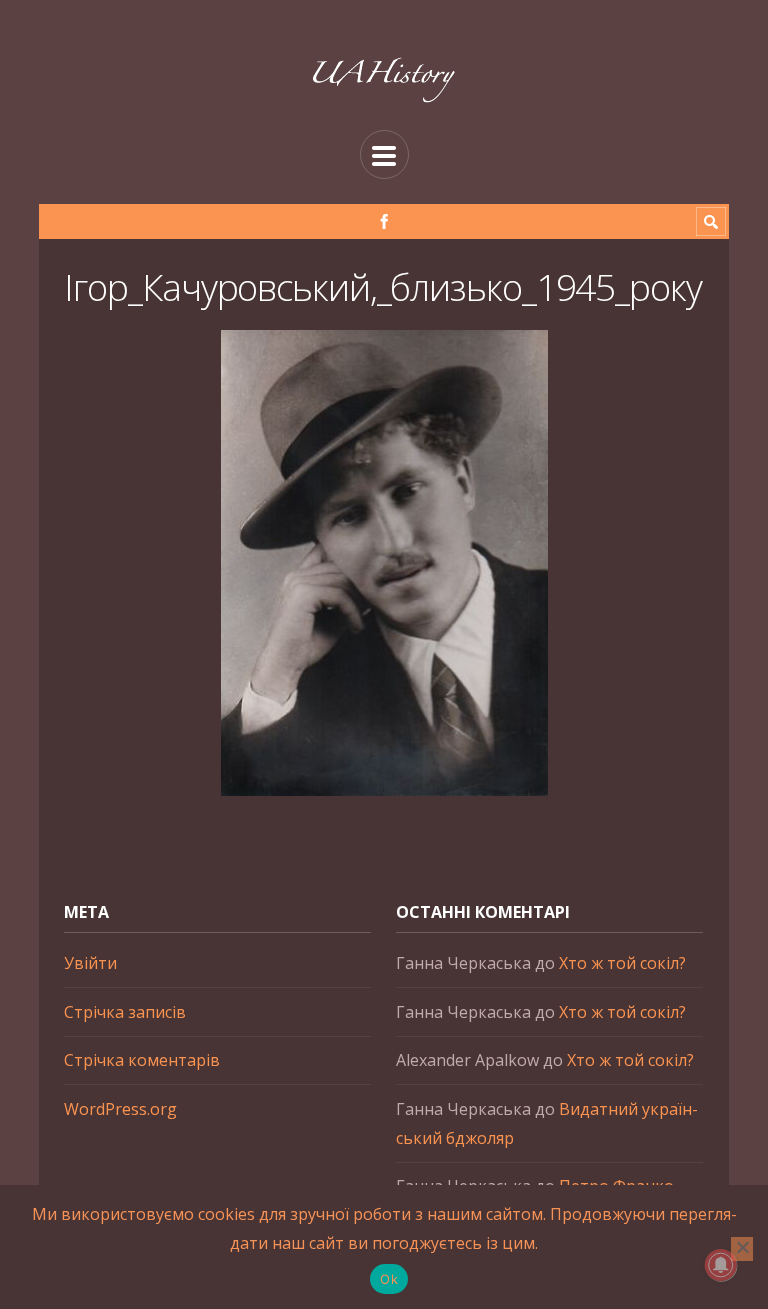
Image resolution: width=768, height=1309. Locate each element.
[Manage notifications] (721, 1265)
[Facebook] (384, 221)
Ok (389, 1279)
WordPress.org (120, 1109)
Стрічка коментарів (142, 1060)
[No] (742, 1249)
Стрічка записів (125, 1012)
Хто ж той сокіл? (622, 963)
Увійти (90, 963)
